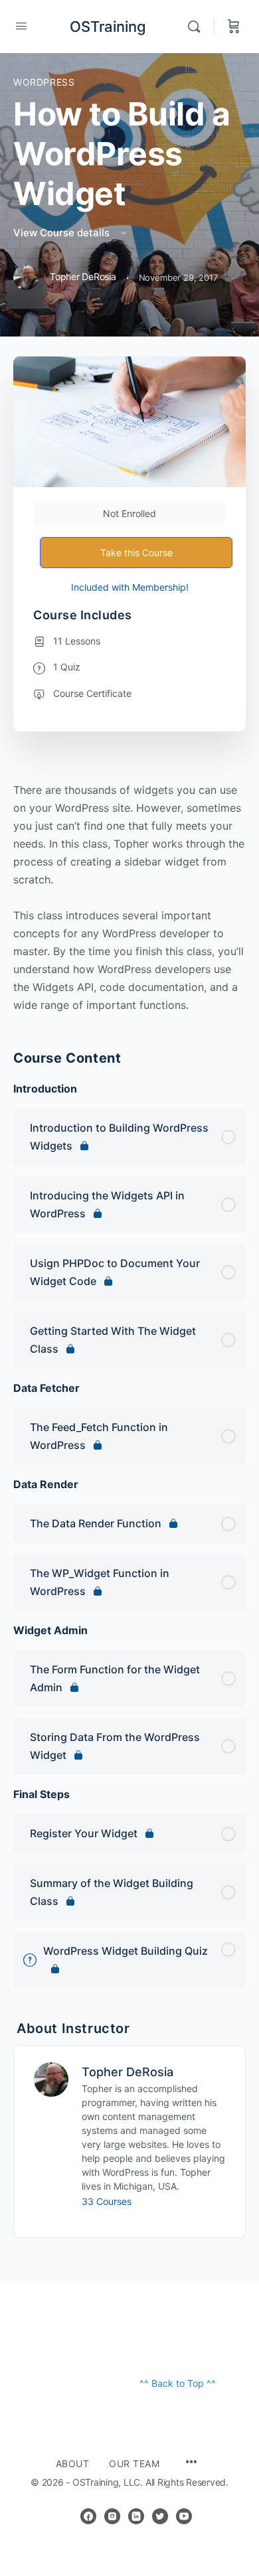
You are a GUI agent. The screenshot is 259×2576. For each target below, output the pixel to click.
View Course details (63, 233)
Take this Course (136, 553)
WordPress (44, 82)
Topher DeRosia (128, 2072)
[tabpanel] (129, 898)
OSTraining (108, 27)
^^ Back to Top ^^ (178, 2383)
